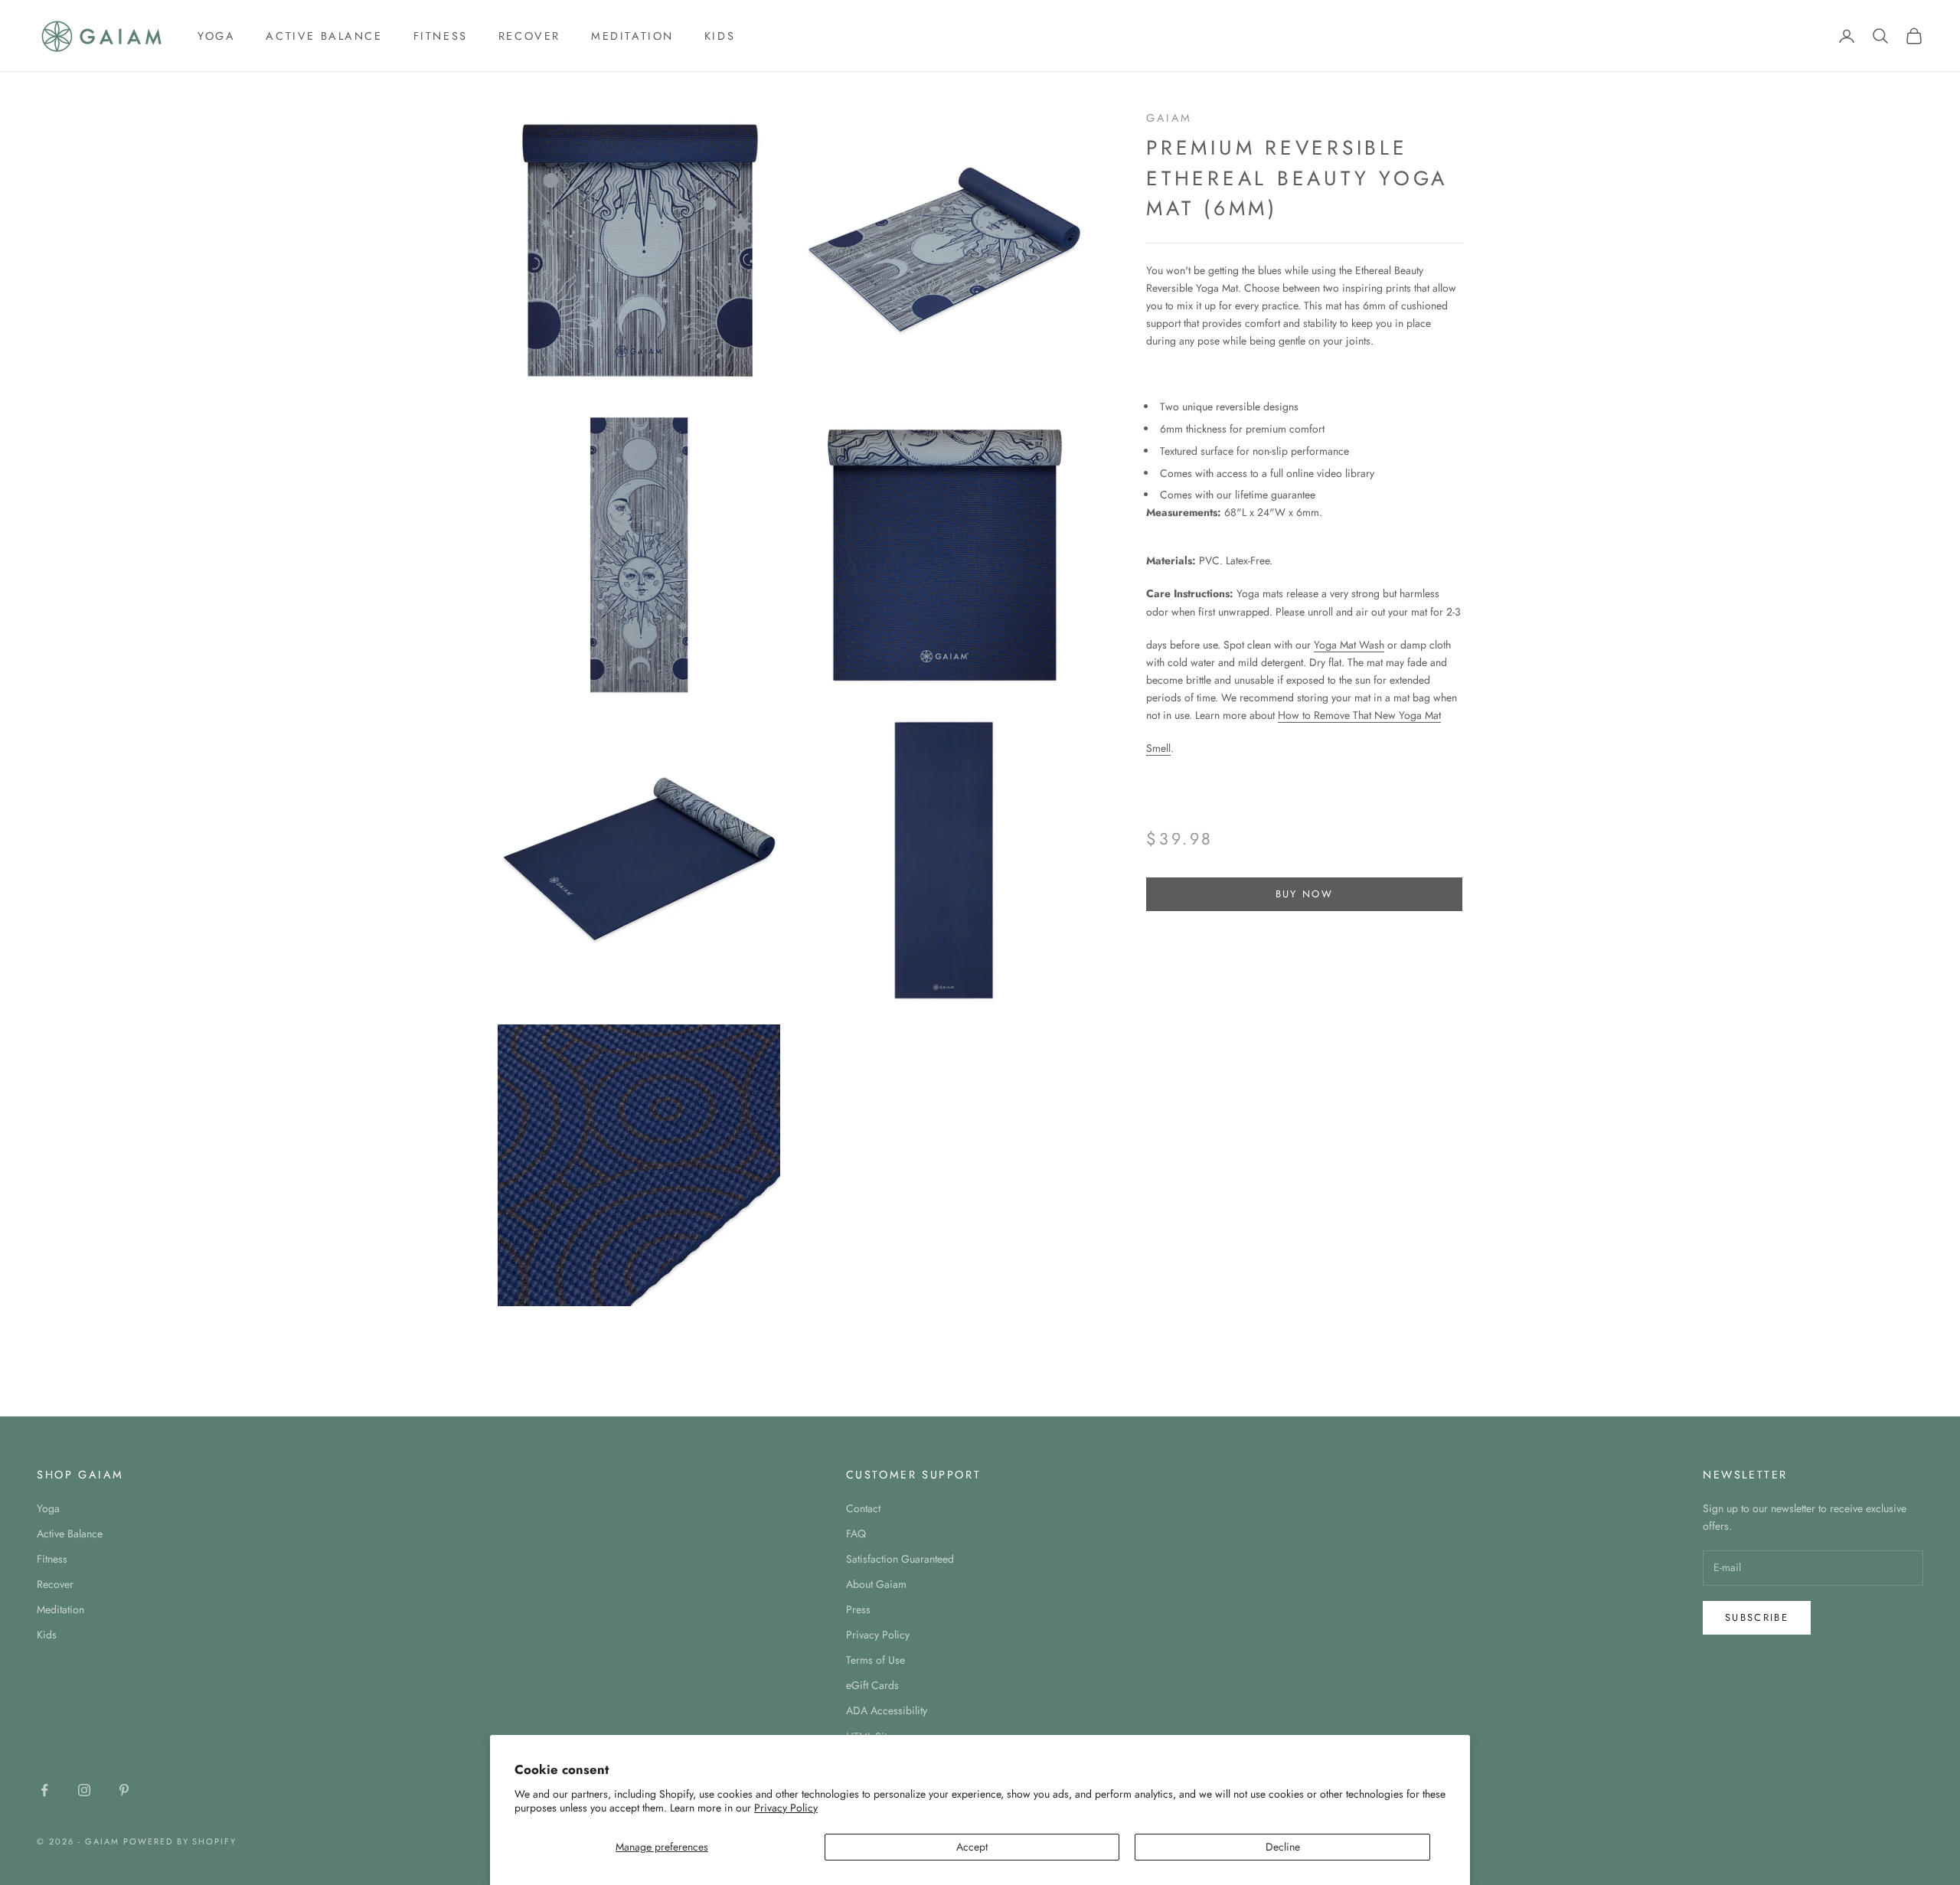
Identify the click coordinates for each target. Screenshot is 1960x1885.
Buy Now (1304, 895)
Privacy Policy (786, 1808)
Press (858, 1609)
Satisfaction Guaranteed (900, 1559)
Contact (863, 1508)
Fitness (441, 36)
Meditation (632, 36)
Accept (972, 1847)
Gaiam (1169, 118)
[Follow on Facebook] (44, 1790)
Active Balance (324, 36)
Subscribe (1757, 1617)
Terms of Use (875, 1660)
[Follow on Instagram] (84, 1790)
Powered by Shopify (180, 1841)
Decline (1283, 1847)
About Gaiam (876, 1584)
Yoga (216, 36)
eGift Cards (872, 1685)
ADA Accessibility (887, 1710)
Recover (529, 36)
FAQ (856, 1534)
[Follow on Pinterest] (124, 1790)
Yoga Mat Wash (1349, 645)
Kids (720, 36)
